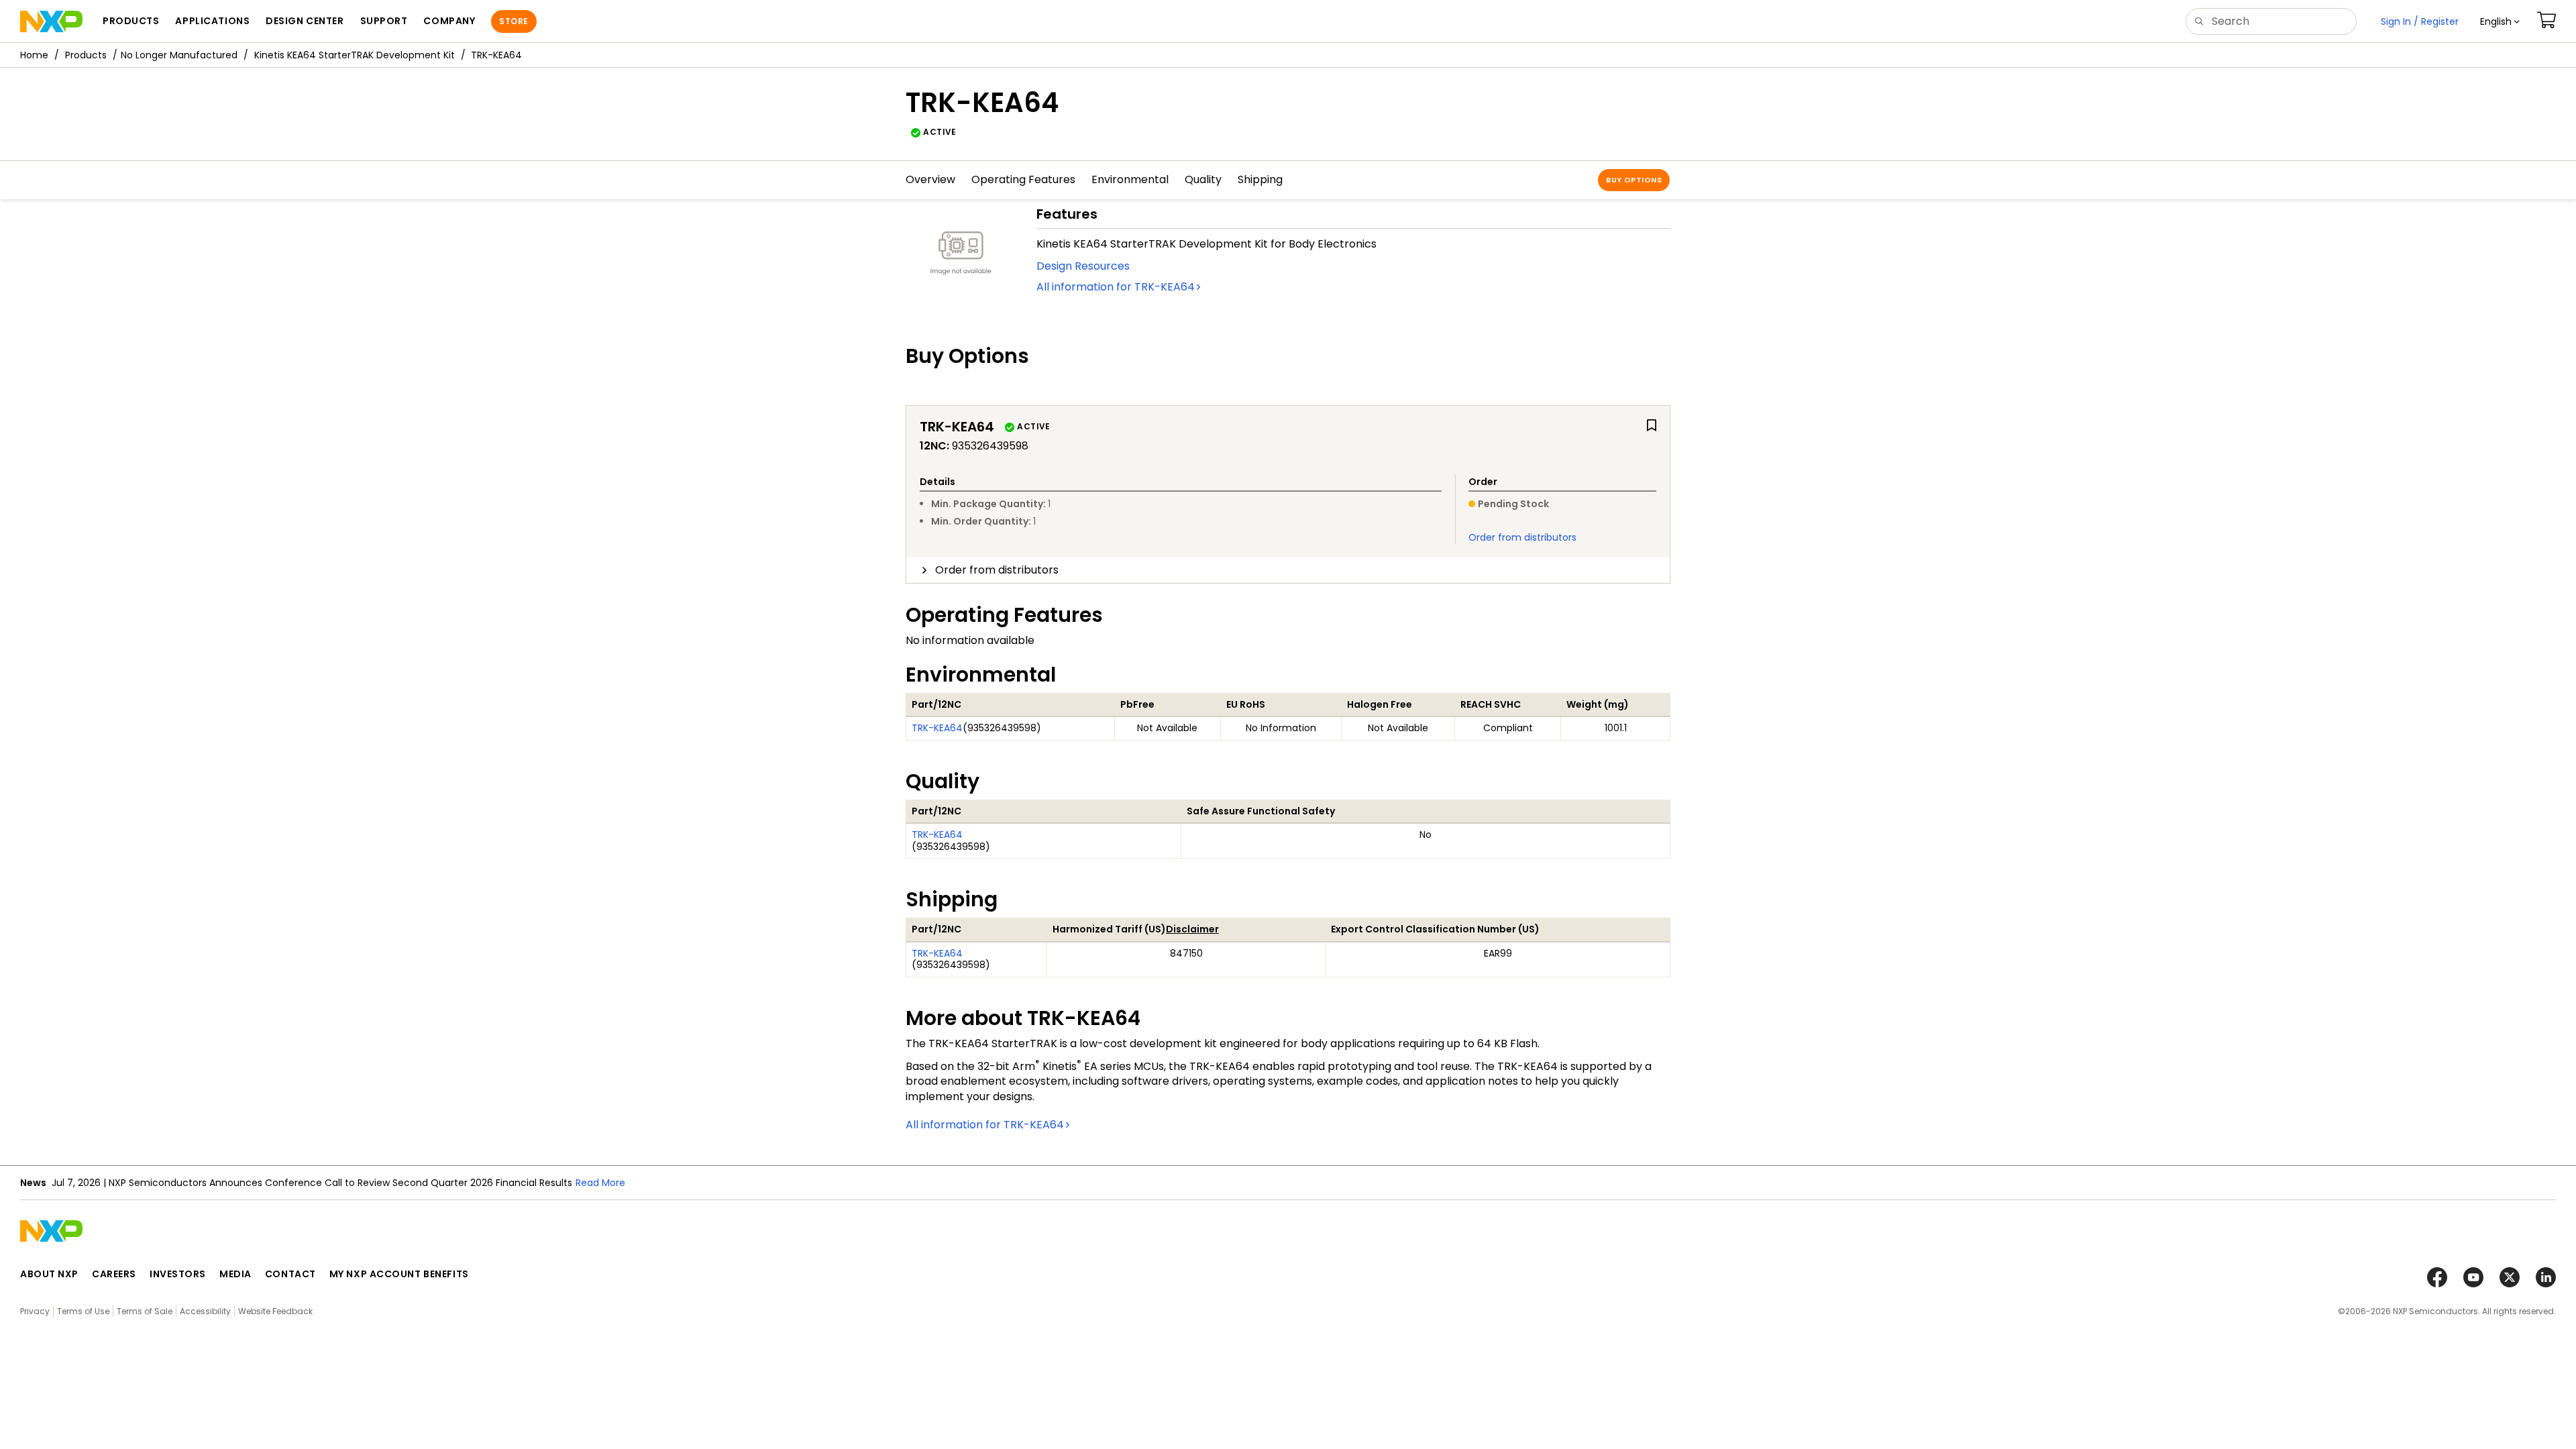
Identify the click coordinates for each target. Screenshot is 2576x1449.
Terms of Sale (145, 1311)
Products (86, 55)
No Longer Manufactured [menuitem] (179, 55)
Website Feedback (275, 1311)
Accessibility (205, 1311)
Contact (290, 1274)
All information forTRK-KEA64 (1116, 287)
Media (235, 1274)
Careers (114, 1274)
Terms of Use (83, 1311)
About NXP (49, 1274)
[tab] (1288, 570)
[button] (2500, 21)
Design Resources (1083, 266)
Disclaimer (1192, 929)
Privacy (35, 1311)
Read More (600, 1183)
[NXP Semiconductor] (51, 21)
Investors (178, 1274)
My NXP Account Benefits (399, 1274)
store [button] (514, 21)
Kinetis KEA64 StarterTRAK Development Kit (355, 55)
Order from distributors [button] (997, 570)
